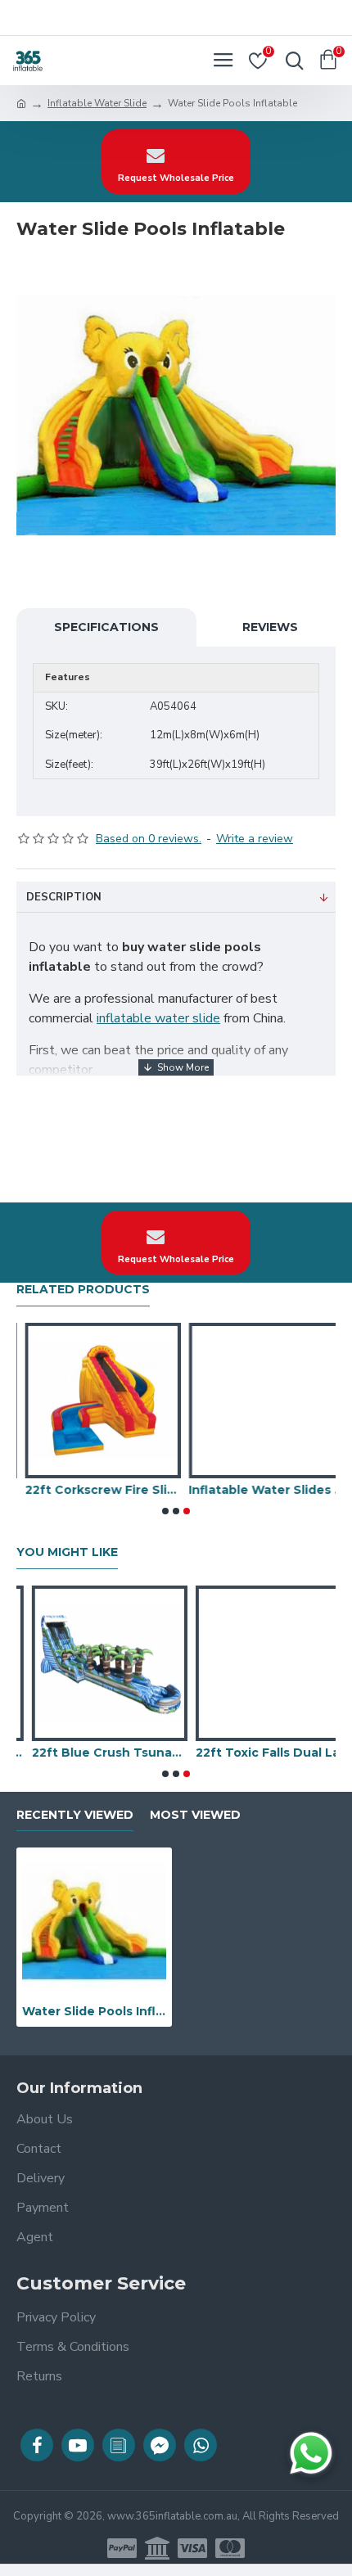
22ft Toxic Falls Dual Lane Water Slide (258, 1753)
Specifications (106, 627)
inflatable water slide (158, 1018)
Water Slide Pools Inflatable (94, 2011)
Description (64, 897)
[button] (165, 1511)
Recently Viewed (75, 1815)
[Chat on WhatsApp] (311, 2453)
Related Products (83, 1290)
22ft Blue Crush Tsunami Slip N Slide (94, 1753)
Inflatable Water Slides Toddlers (258, 1490)
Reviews (270, 627)
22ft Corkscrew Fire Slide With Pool (94, 1490)
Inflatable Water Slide (97, 103)
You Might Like (67, 1552)
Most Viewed (195, 1815)
